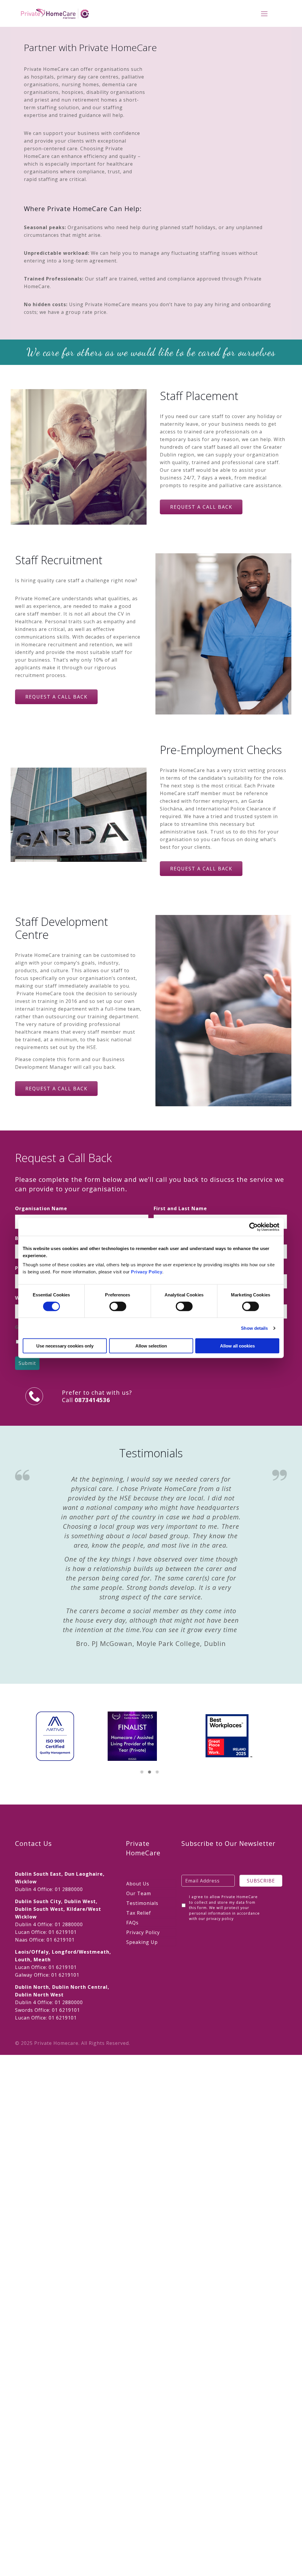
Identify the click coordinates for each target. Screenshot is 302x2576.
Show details (254, 1328)
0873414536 (92, 1400)
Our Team (139, 1893)
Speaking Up (142, 1942)
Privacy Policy (147, 1272)
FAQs (132, 1923)
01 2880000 (69, 1889)
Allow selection (151, 1346)
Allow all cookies (237, 1346)
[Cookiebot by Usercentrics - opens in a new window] (253, 1227)
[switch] (118, 1306)
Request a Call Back (201, 507)
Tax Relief (139, 1913)
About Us (138, 1884)
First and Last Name (180, 1208)
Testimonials (142, 1903)
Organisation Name (41, 1208)
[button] (142, 1772)
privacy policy (220, 1919)
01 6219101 (63, 1932)
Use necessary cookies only (65, 1346)
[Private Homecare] (55, 13)
